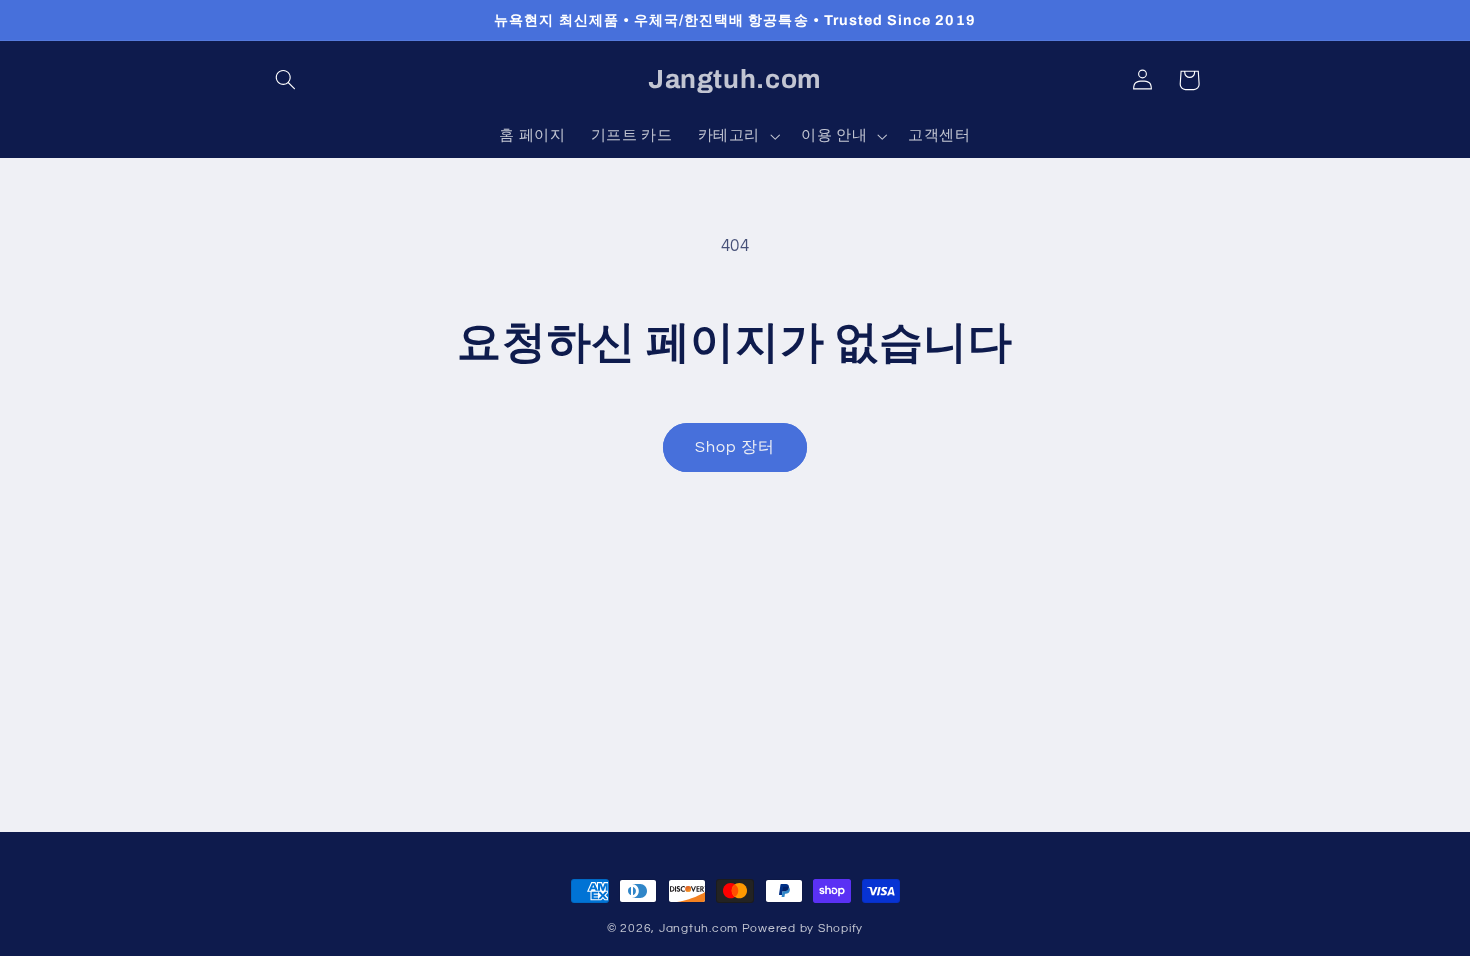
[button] (286, 80)
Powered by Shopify (802, 928)
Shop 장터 (735, 447)
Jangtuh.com (698, 928)
